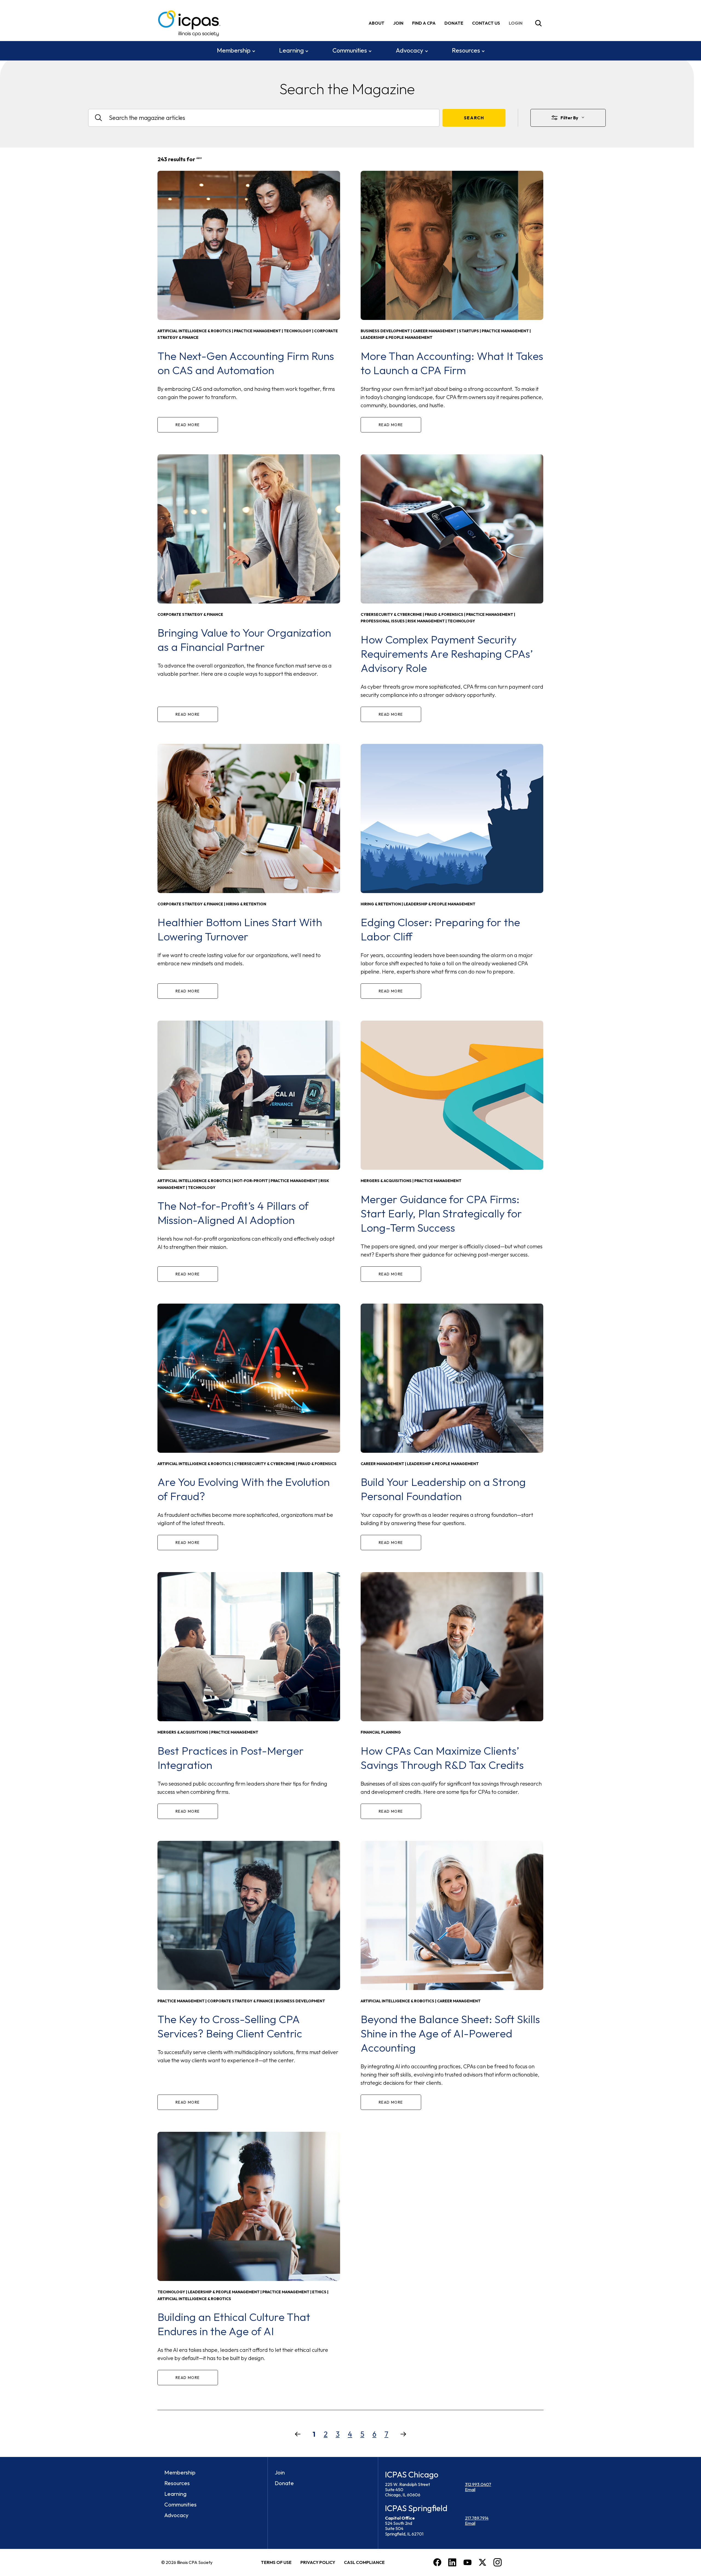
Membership (234, 50)
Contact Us (486, 23)
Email (470, 2490)
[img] (517, 23)
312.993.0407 (478, 2484)
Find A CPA (424, 23)
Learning (291, 50)
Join (398, 23)
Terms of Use (276, 2562)
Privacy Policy (318, 2562)
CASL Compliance (364, 2562)
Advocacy (410, 50)
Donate (454, 23)
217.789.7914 (477, 2518)
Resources (466, 50)
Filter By (569, 118)
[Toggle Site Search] (538, 23)
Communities (350, 50)
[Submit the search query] (474, 118)
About (377, 23)
